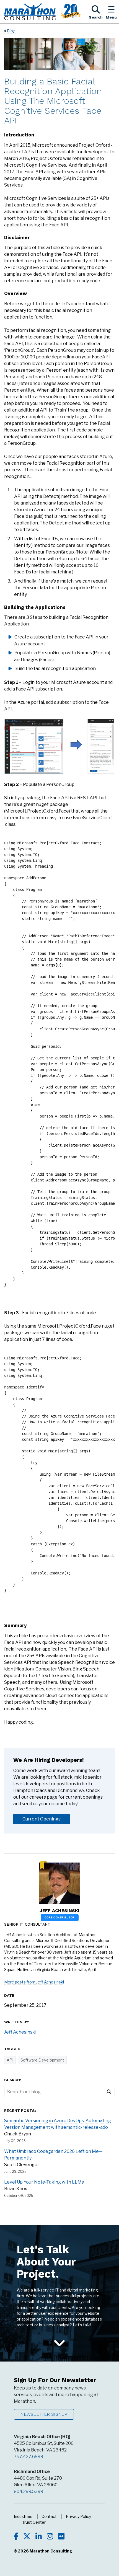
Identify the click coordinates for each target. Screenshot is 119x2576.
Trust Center (34, 2522)
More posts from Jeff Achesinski (34, 1982)
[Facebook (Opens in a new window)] (16, 2537)
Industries (23, 2516)
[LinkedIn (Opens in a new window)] (39, 2537)
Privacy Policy (78, 2516)
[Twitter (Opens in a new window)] (27, 2537)
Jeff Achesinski (59, 1911)
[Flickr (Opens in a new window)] (61, 2537)
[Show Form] (59, 2344)
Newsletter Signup (44, 2414)
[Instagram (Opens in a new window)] (50, 2537)
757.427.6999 (29, 2457)
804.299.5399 (29, 2491)
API (10, 2060)
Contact (49, 2516)
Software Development (42, 2060)
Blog (11, 31)
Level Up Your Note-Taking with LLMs (44, 2182)
